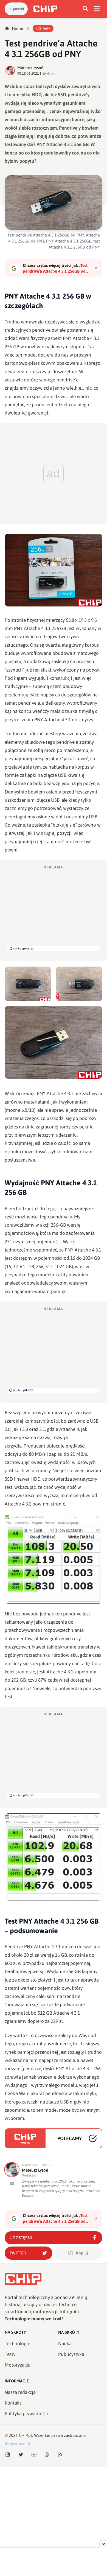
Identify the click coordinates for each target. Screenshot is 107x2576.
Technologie (17, 2344)
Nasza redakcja (20, 2392)
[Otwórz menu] (97, 9)
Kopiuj (82, 2253)
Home (17, 28)
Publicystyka (71, 2354)
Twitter (18, 2253)
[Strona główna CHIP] (45, 9)
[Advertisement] (54, 908)
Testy (46, 28)
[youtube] (12, 2183)
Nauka (65, 2344)
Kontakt (13, 2403)
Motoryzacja (18, 2365)
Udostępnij (22, 2238)
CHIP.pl (26, 2435)
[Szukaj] (86, 9)
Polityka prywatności (26, 2414)
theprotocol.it (17, 2444)
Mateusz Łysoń (30, 68)
